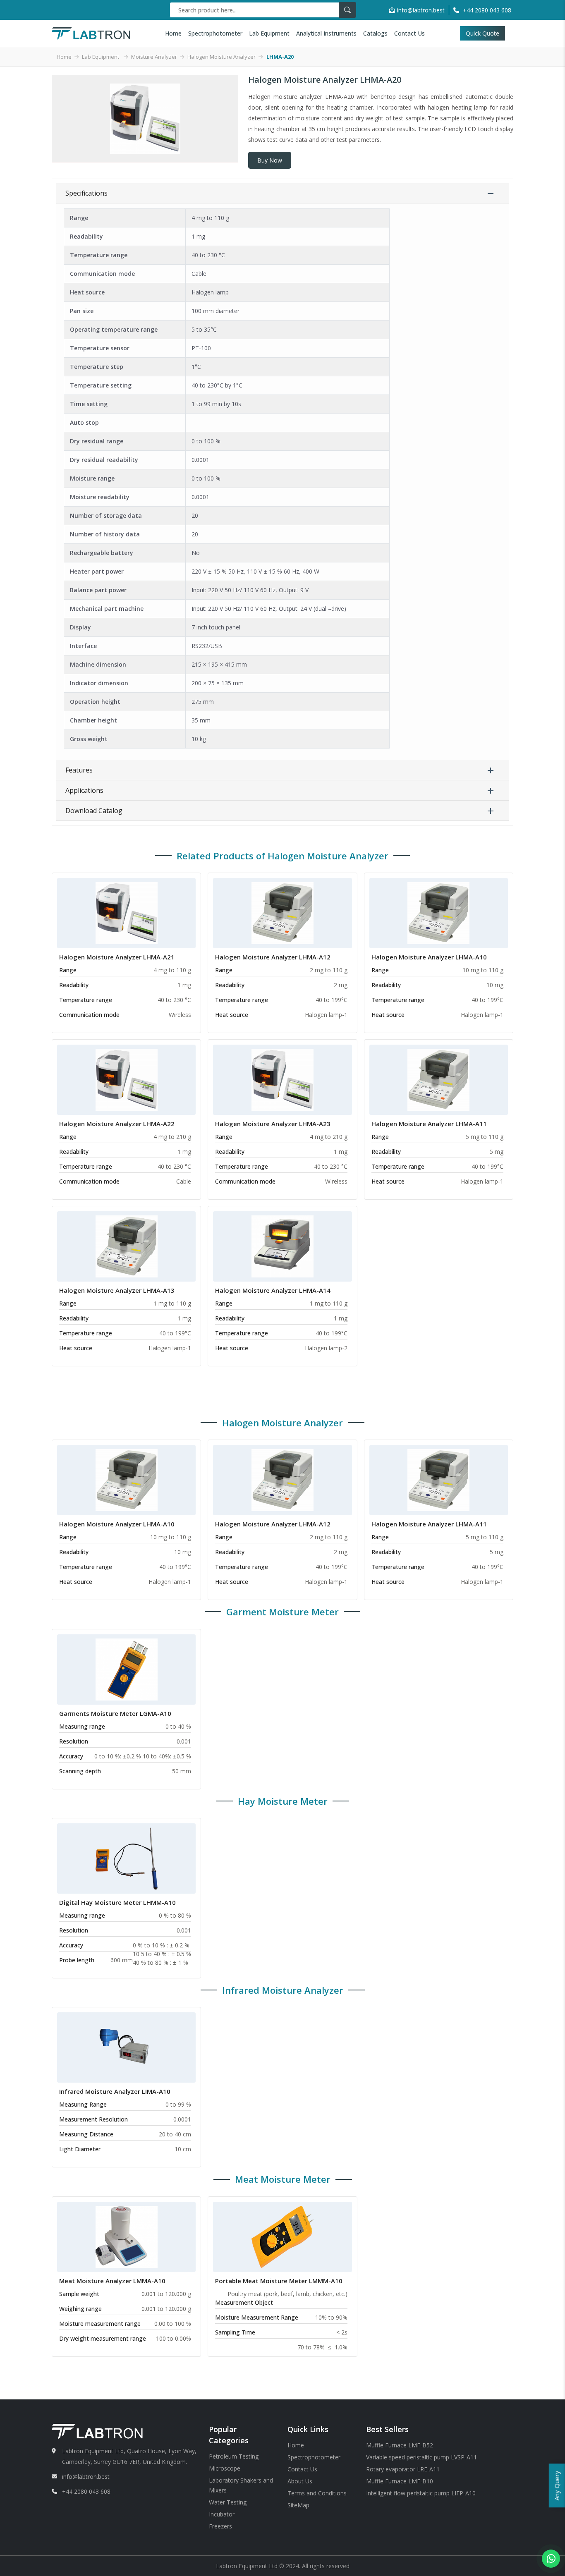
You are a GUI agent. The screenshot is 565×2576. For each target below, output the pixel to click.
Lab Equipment (269, 33)
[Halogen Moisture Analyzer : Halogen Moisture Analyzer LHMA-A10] (438, 912)
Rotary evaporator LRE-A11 (403, 2469)
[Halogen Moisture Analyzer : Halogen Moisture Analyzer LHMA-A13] (127, 1246)
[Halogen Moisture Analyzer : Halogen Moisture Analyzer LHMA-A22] (127, 1079)
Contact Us (409, 33)
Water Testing (228, 2502)
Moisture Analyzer (154, 57)
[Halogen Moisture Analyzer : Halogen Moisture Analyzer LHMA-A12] (282, 912)
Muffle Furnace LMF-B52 (400, 2445)
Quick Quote (483, 33)
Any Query (557, 2485)
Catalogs (375, 33)
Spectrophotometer (215, 33)
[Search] (347, 10)
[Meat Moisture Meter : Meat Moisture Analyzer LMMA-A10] (127, 2236)
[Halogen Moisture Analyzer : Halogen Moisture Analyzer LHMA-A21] (127, 912)
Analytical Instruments (326, 33)
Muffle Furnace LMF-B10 (400, 2481)
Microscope (225, 2468)
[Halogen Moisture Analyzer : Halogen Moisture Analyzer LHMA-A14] (282, 1246)
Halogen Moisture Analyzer (221, 57)
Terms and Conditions (317, 2493)
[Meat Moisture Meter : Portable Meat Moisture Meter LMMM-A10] (282, 2236)
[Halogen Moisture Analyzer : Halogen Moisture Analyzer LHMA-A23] (282, 1079)
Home (173, 33)
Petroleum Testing (234, 2456)
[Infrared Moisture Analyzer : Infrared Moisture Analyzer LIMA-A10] (127, 2047)
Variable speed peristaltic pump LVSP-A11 (421, 2457)
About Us (300, 2481)
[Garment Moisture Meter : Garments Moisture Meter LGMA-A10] (127, 1669)
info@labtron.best (421, 10)
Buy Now (270, 160)
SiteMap (298, 2505)
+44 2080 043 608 (86, 2491)
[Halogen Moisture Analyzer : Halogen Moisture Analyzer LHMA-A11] (438, 1079)
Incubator (222, 2514)
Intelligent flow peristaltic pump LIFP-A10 (421, 2493)
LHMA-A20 (280, 57)
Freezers (220, 2526)
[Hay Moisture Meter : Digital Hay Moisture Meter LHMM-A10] (127, 1858)
